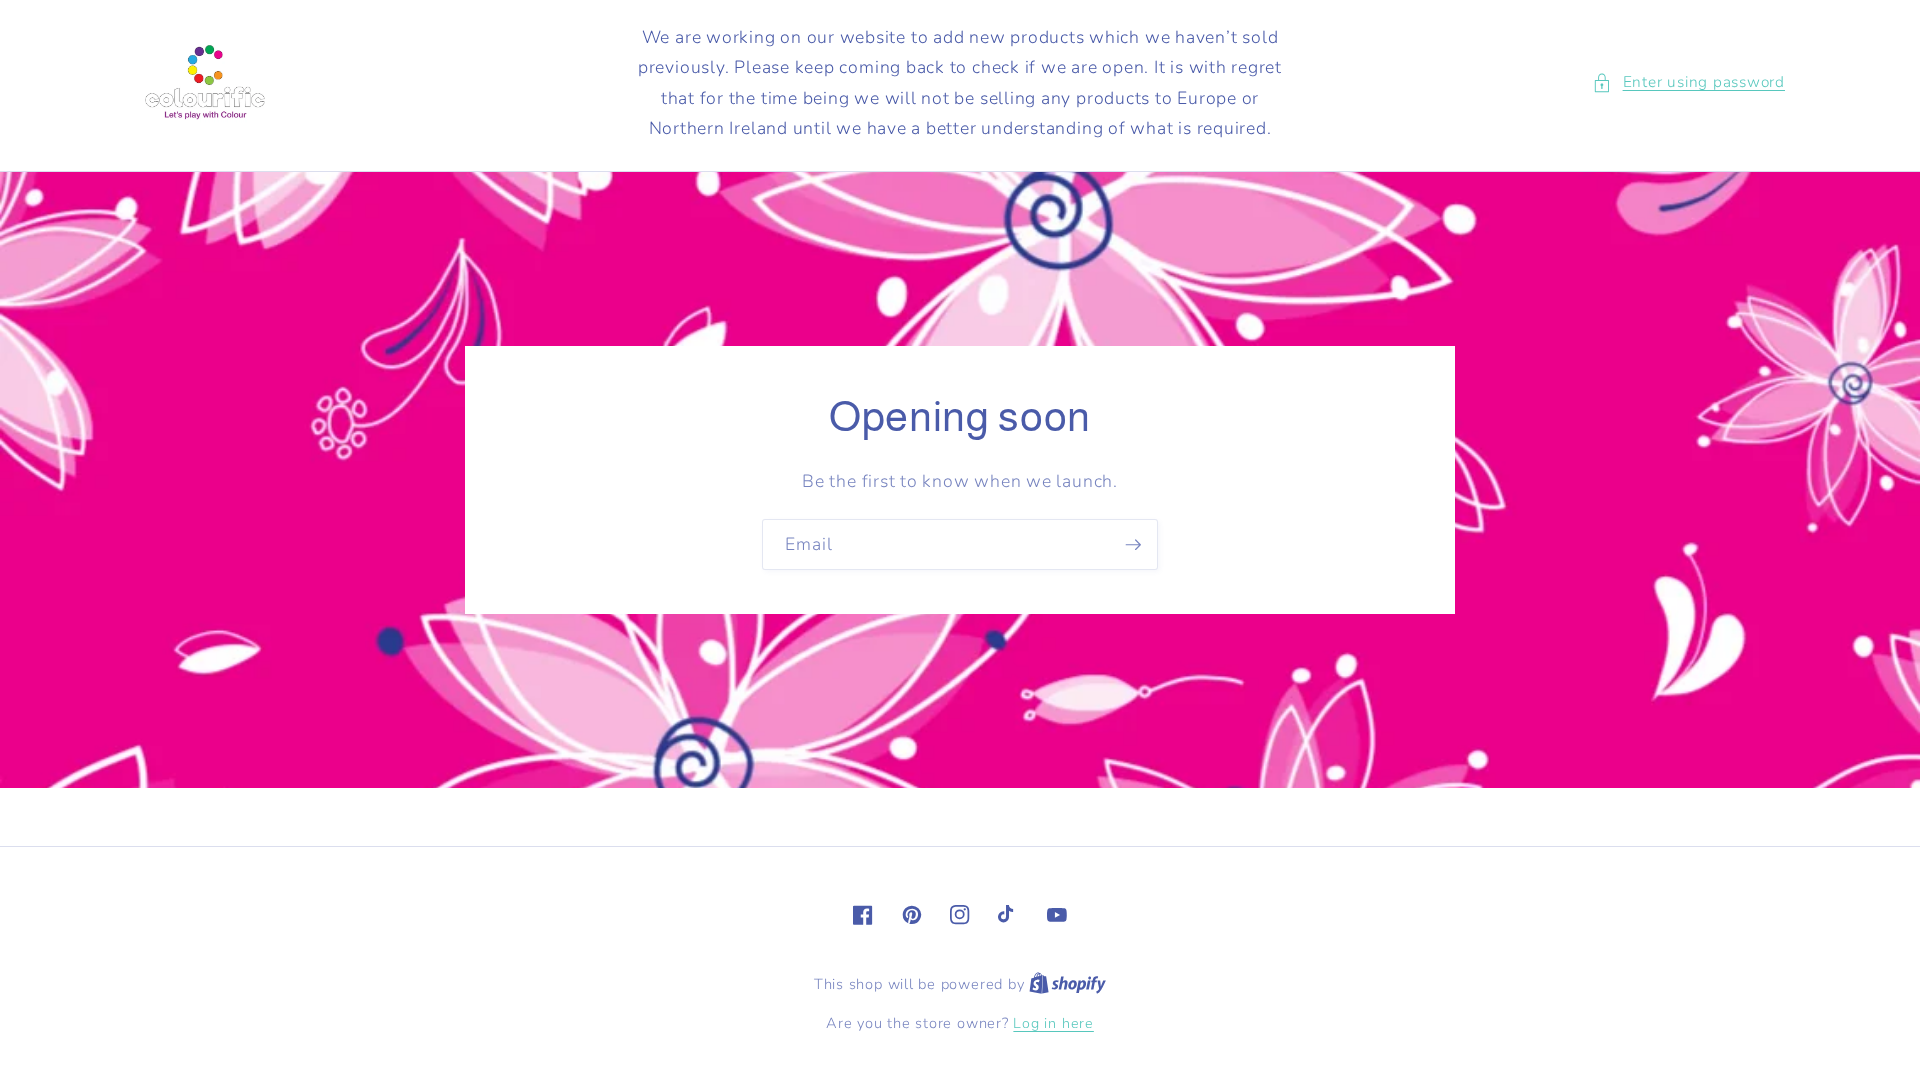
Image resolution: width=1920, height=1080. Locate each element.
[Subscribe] (1133, 545)
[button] (1688, 82)
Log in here (1053, 1023)
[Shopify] (1067, 984)
